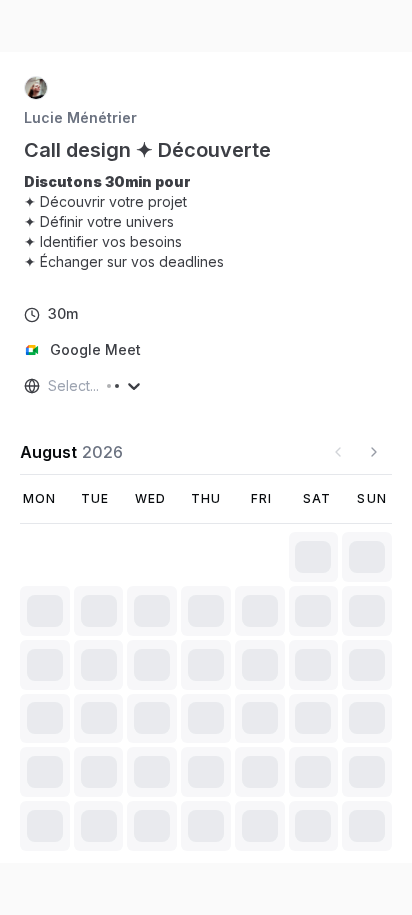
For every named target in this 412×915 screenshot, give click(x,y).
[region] (132, 222)
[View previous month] (338, 452)
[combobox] (50, 386)
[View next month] (374, 452)
